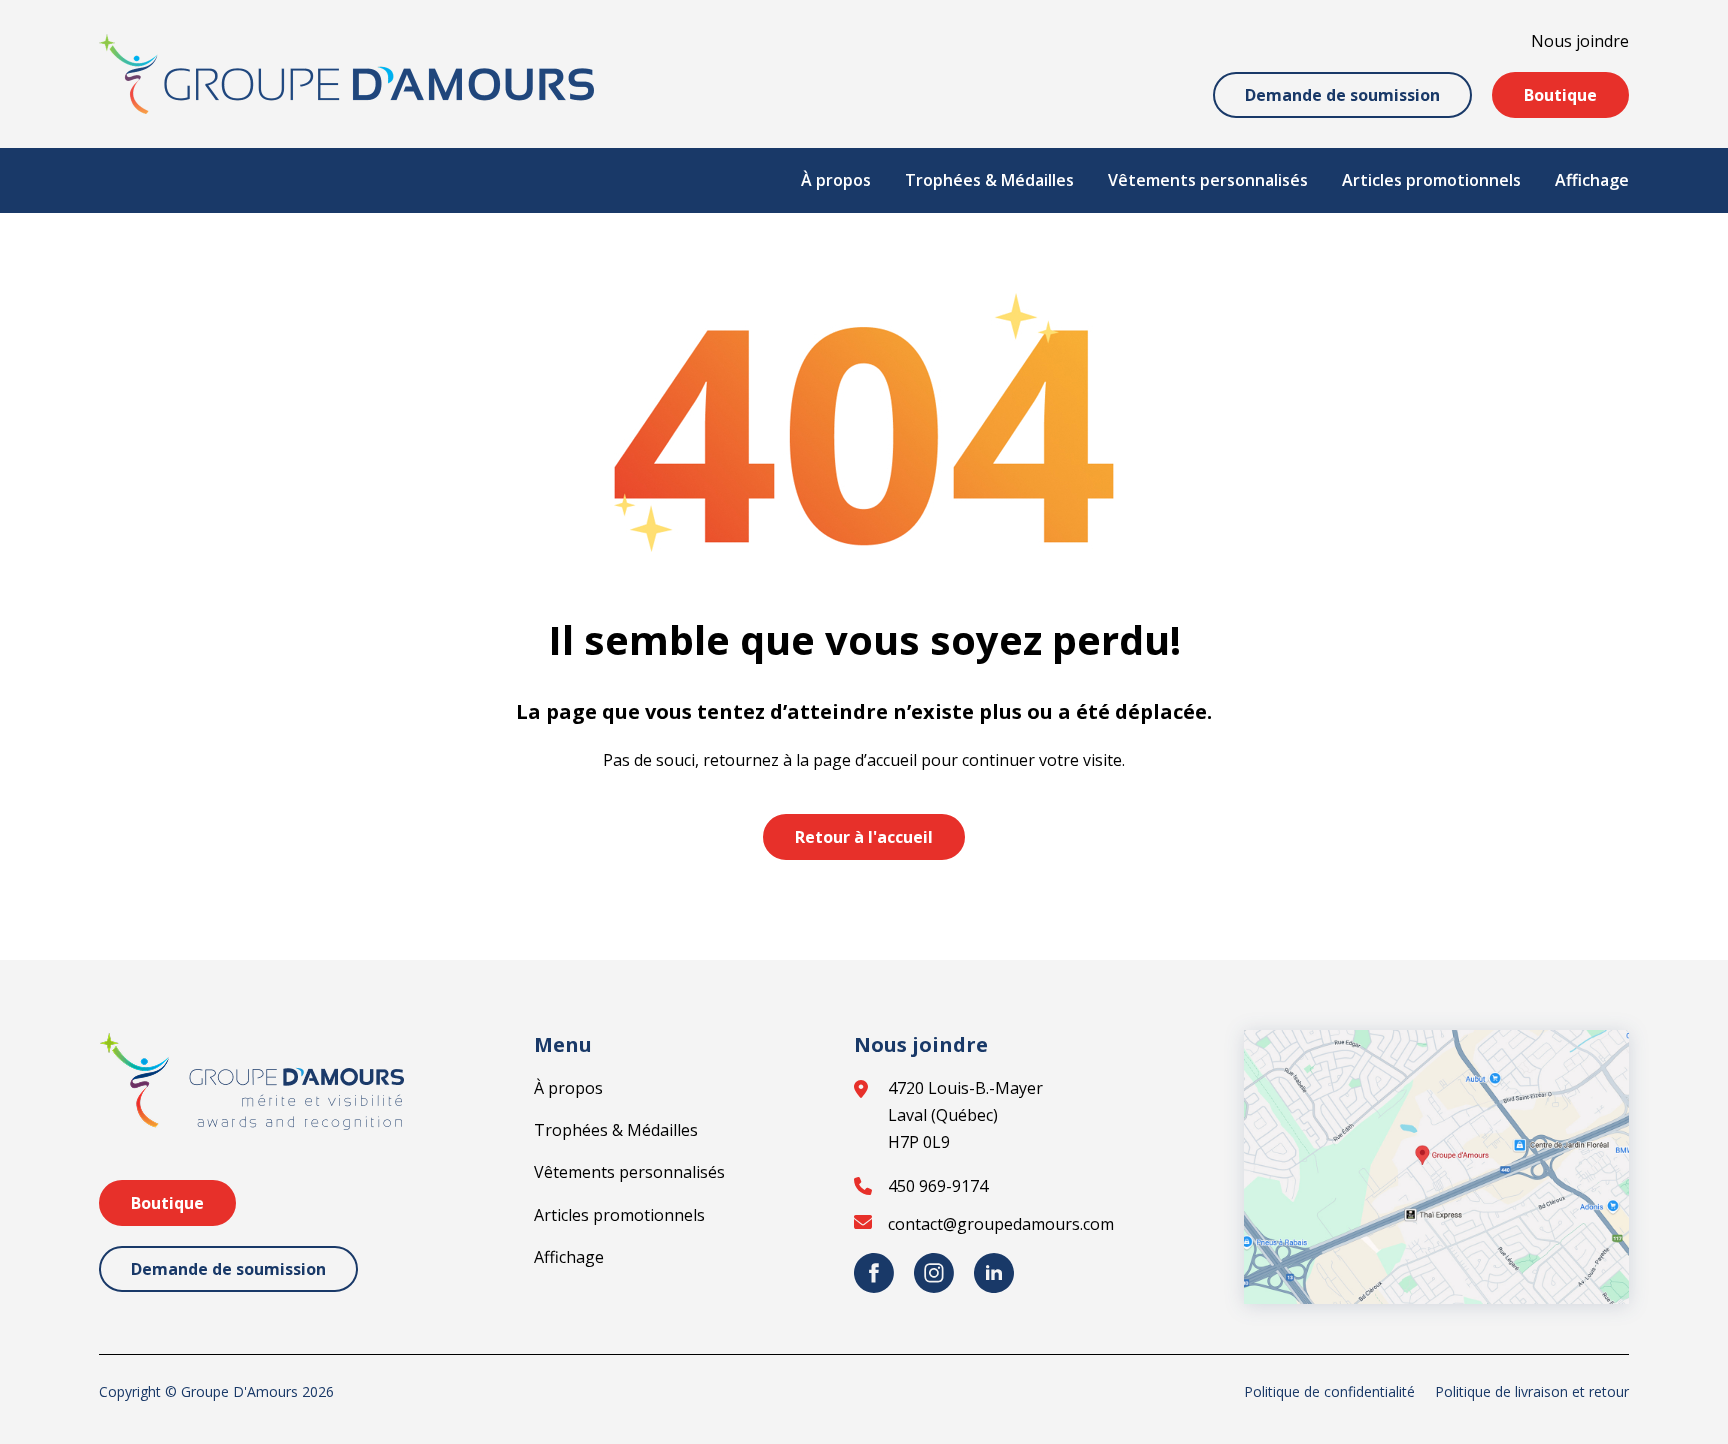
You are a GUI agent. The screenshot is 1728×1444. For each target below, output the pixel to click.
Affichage (1592, 180)
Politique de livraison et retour (1532, 1391)
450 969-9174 (938, 1186)
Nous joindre (1580, 41)
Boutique (1560, 95)
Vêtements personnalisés (1208, 180)
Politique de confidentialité (1329, 1391)
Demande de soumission (1342, 95)
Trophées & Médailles (989, 180)
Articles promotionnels (1431, 180)
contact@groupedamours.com (1001, 1224)
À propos (836, 180)
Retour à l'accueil (864, 837)
